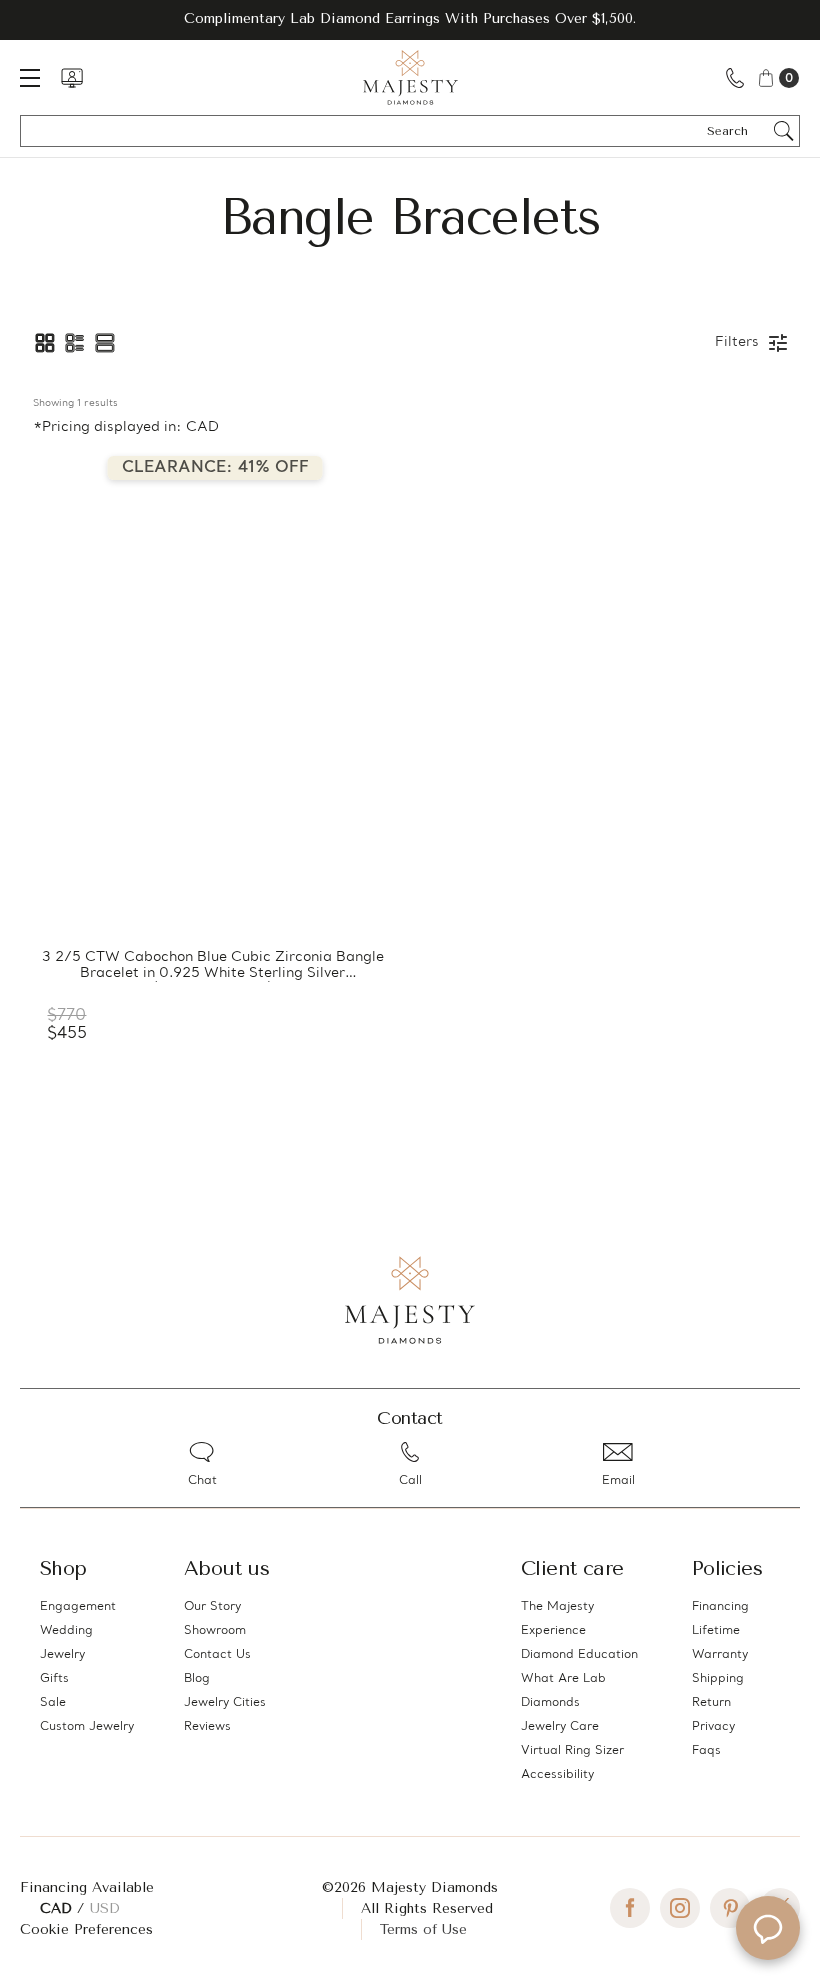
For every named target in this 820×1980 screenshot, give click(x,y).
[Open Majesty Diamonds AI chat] (768, 1928)
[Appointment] (72, 78)
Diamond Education (579, 1655)
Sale (53, 1703)
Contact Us (217, 1655)
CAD (58, 1908)
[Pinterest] (730, 1908)
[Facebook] (630, 1908)
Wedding (66, 1631)
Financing (720, 1607)
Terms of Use (423, 1929)
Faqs (706, 1751)
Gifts (54, 1679)
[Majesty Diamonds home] (410, 77)
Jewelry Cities (225, 1703)
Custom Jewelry (87, 1727)
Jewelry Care (560, 1727)
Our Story (212, 1607)
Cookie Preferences (86, 1929)
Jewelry (62, 1655)
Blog (197, 1679)
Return (711, 1703)
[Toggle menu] (40, 77)
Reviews (207, 1727)
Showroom (215, 1631)
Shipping (718, 1679)
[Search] (784, 131)
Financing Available (87, 1887)
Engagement (78, 1607)
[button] (45, 343)
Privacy (713, 1727)
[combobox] (736, 131)
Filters (737, 342)
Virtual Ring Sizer (572, 1751)
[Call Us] (735, 77)
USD (105, 1908)
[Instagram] (680, 1908)
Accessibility (557, 1775)
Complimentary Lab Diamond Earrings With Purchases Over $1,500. (410, 18)
